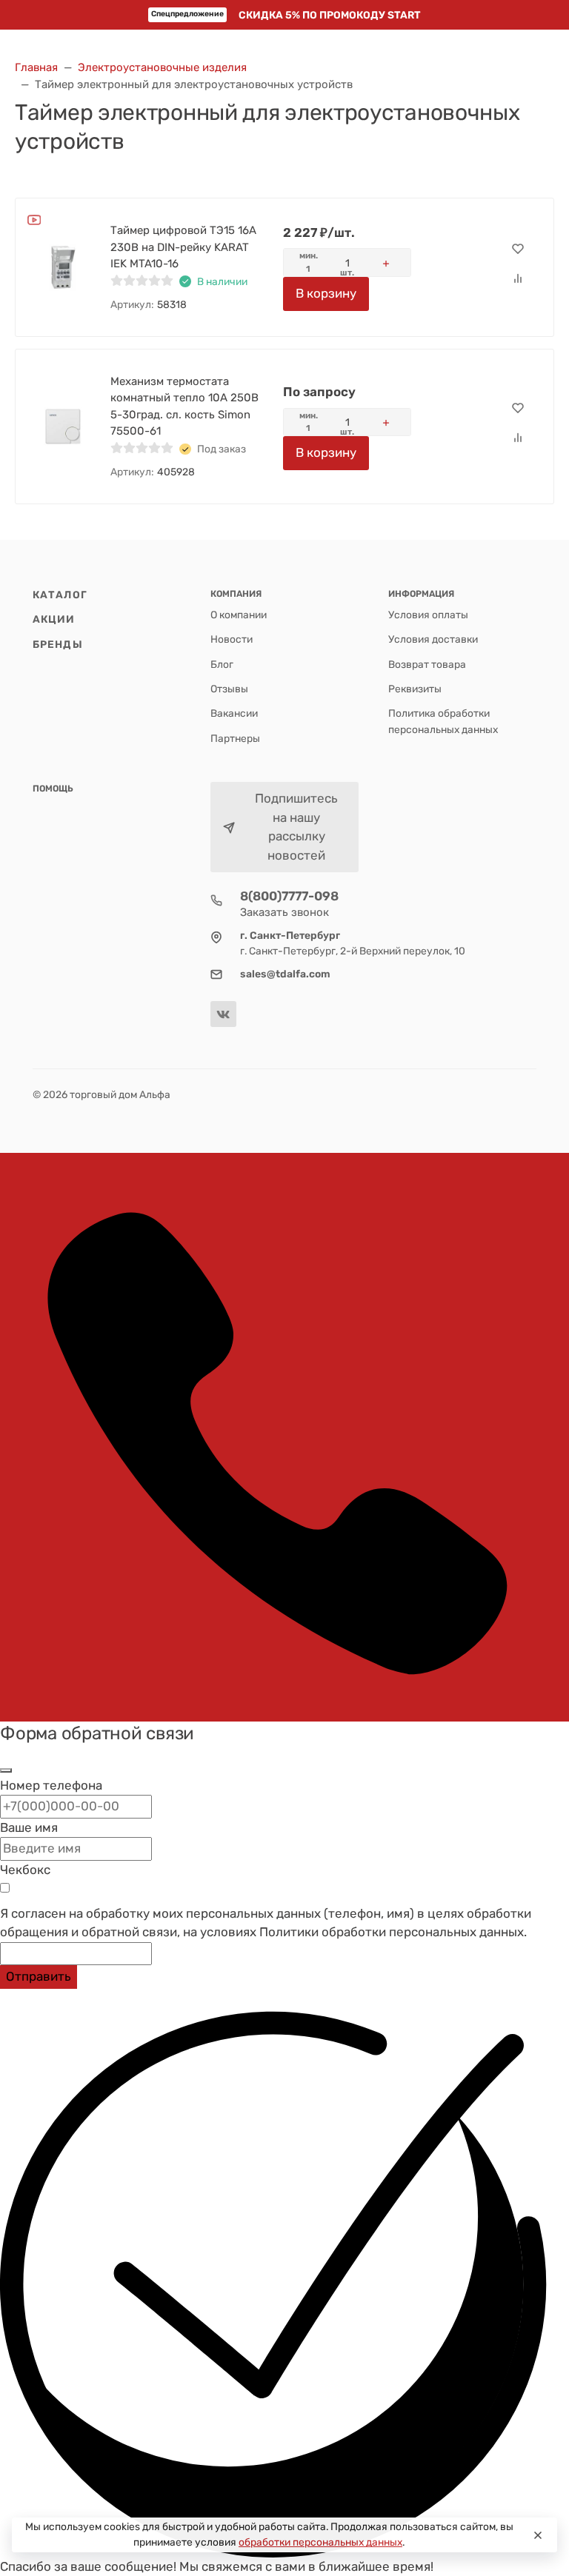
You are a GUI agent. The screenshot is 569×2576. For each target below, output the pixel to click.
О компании (239, 615)
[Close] (538, 2535)
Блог (222, 664)
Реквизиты (415, 689)
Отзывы (229, 689)
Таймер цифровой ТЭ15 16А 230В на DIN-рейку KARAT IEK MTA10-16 (183, 247)
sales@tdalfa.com (285, 974)
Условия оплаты (428, 615)
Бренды (58, 644)
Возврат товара (427, 664)
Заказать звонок (284, 912)
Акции (54, 619)
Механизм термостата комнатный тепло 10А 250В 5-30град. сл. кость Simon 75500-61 (184, 407)
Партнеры (235, 738)
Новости (232, 639)
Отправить (39, 1976)
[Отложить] (518, 250)
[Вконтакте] (223, 1014)
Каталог (60, 595)
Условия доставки (433, 639)
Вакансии (234, 713)
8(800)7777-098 (289, 896)
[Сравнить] (518, 279)
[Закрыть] (6, 1770)
